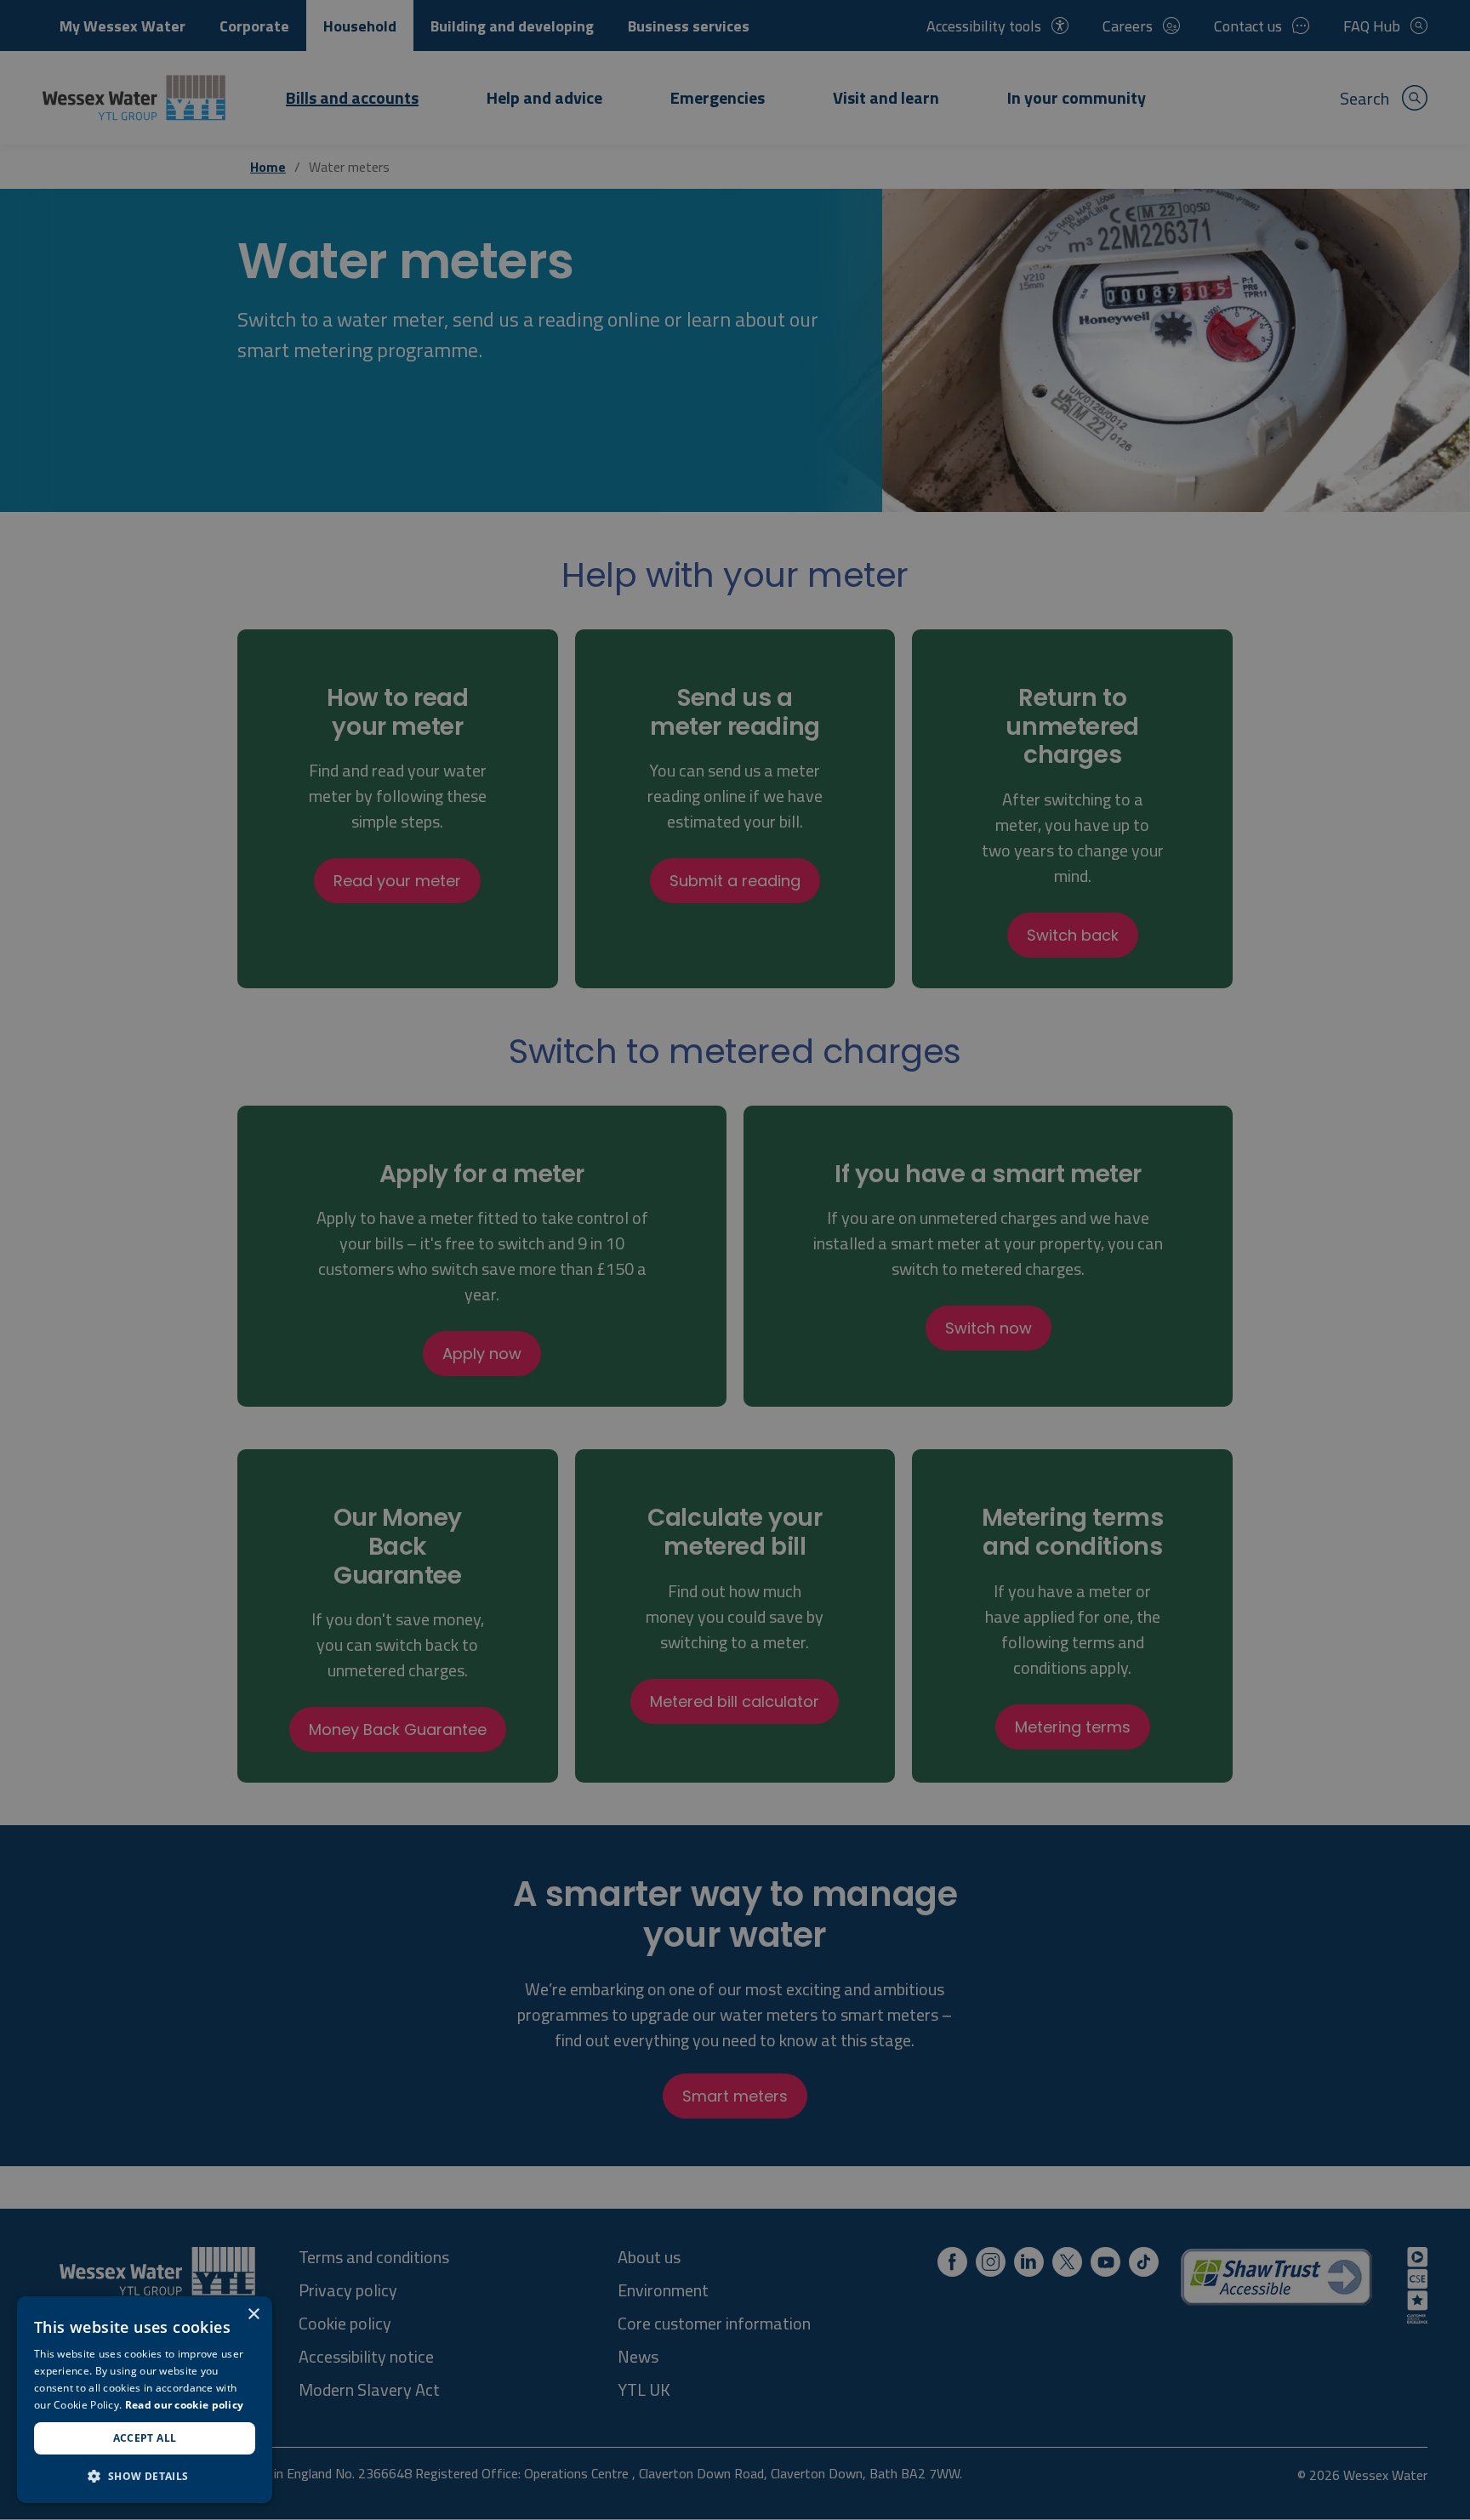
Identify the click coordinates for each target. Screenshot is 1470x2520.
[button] (145, 2476)
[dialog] (145, 2400)
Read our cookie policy (185, 2405)
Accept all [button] (145, 2438)
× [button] (253, 2315)
